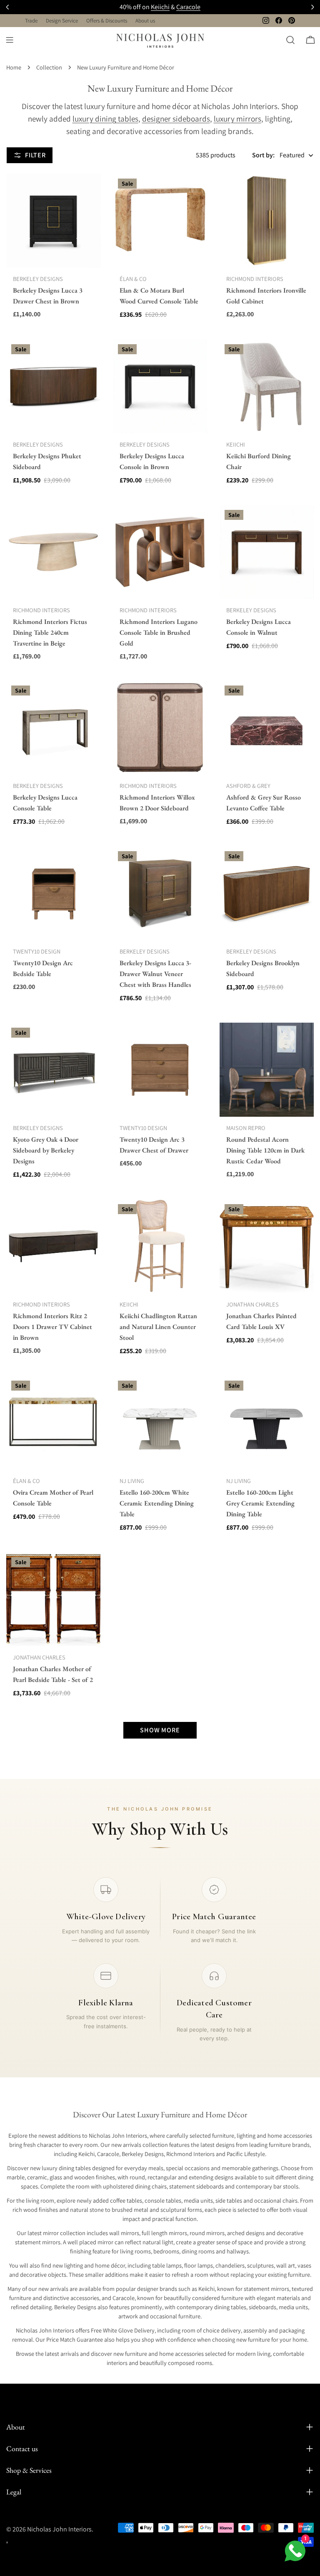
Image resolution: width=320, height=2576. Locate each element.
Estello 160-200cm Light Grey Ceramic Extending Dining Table (260, 1503)
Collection (49, 67)
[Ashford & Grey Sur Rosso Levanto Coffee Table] (267, 728)
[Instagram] (266, 20)
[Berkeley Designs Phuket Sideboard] (53, 386)
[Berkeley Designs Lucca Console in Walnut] (267, 552)
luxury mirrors (237, 119)
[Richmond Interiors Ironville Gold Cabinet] (267, 221)
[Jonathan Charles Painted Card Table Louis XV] (267, 1246)
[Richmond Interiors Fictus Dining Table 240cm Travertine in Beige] (53, 552)
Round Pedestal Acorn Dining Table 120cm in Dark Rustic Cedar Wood (265, 1150)
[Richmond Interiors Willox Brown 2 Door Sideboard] (160, 728)
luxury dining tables (105, 119)
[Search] (290, 40)
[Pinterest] (292, 20)
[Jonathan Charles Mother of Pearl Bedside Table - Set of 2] (53, 1599)
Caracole (188, 7)
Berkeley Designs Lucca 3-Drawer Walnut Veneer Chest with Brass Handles (155, 974)
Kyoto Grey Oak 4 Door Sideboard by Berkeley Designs (46, 1150)
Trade (31, 21)
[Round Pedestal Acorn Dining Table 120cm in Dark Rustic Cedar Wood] (267, 1070)
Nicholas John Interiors (59, 2529)
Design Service (62, 21)
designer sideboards (176, 119)
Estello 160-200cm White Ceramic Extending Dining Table (157, 1503)
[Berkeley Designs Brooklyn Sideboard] (267, 893)
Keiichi (160, 7)
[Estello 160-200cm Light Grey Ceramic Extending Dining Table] (267, 1423)
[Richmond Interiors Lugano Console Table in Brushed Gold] (160, 552)
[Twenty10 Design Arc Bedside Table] (53, 893)
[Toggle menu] (10, 40)
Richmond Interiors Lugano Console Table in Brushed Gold (159, 632)
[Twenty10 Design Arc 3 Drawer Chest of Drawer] (160, 1070)
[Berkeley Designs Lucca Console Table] (53, 728)
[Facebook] (279, 20)
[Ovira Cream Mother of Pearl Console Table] (53, 1423)
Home (14, 67)
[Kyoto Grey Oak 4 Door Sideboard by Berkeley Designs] (53, 1070)
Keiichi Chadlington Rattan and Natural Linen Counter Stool (158, 1327)
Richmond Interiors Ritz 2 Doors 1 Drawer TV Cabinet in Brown (52, 1327)
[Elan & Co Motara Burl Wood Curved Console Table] (160, 221)
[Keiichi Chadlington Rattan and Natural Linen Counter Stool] (160, 1246)
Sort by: (263, 155)
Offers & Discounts (107, 21)
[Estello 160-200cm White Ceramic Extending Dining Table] (160, 1423)
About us (145, 21)
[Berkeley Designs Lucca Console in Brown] (160, 386)
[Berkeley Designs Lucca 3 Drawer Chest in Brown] (53, 221)
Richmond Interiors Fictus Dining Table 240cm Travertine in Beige (50, 632)
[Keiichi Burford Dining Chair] (267, 386)
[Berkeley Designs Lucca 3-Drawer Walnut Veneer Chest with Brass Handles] (160, 893)
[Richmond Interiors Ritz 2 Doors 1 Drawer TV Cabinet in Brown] (53, 1246)
